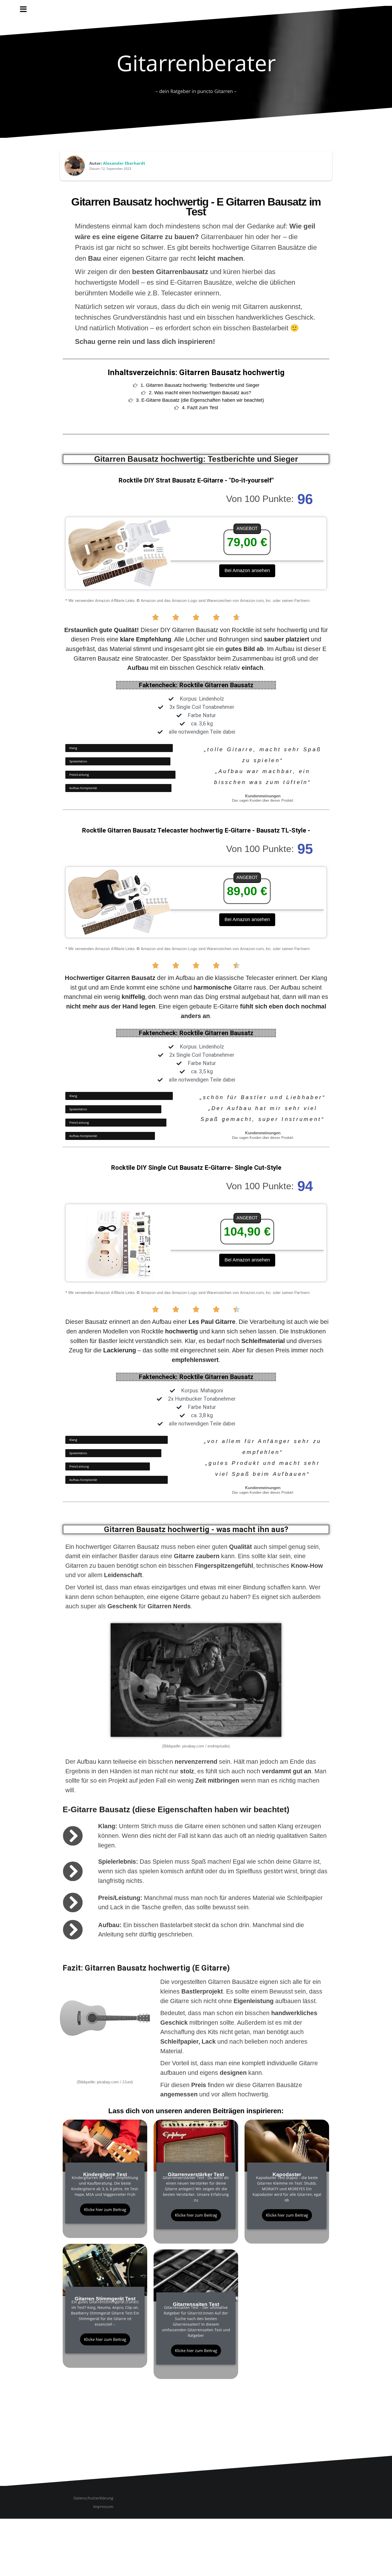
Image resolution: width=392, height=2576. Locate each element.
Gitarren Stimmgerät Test (105, 2299)
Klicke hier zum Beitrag (105, 2209)
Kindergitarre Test (105, 2174)
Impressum (103, 2507)
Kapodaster (287, 2174)
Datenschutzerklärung (93, 2498)
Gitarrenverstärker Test (196, 2174)
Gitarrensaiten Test (196, 2304)
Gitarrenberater (196, 63)
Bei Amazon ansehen (247, 570)
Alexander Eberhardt (124, 163)
